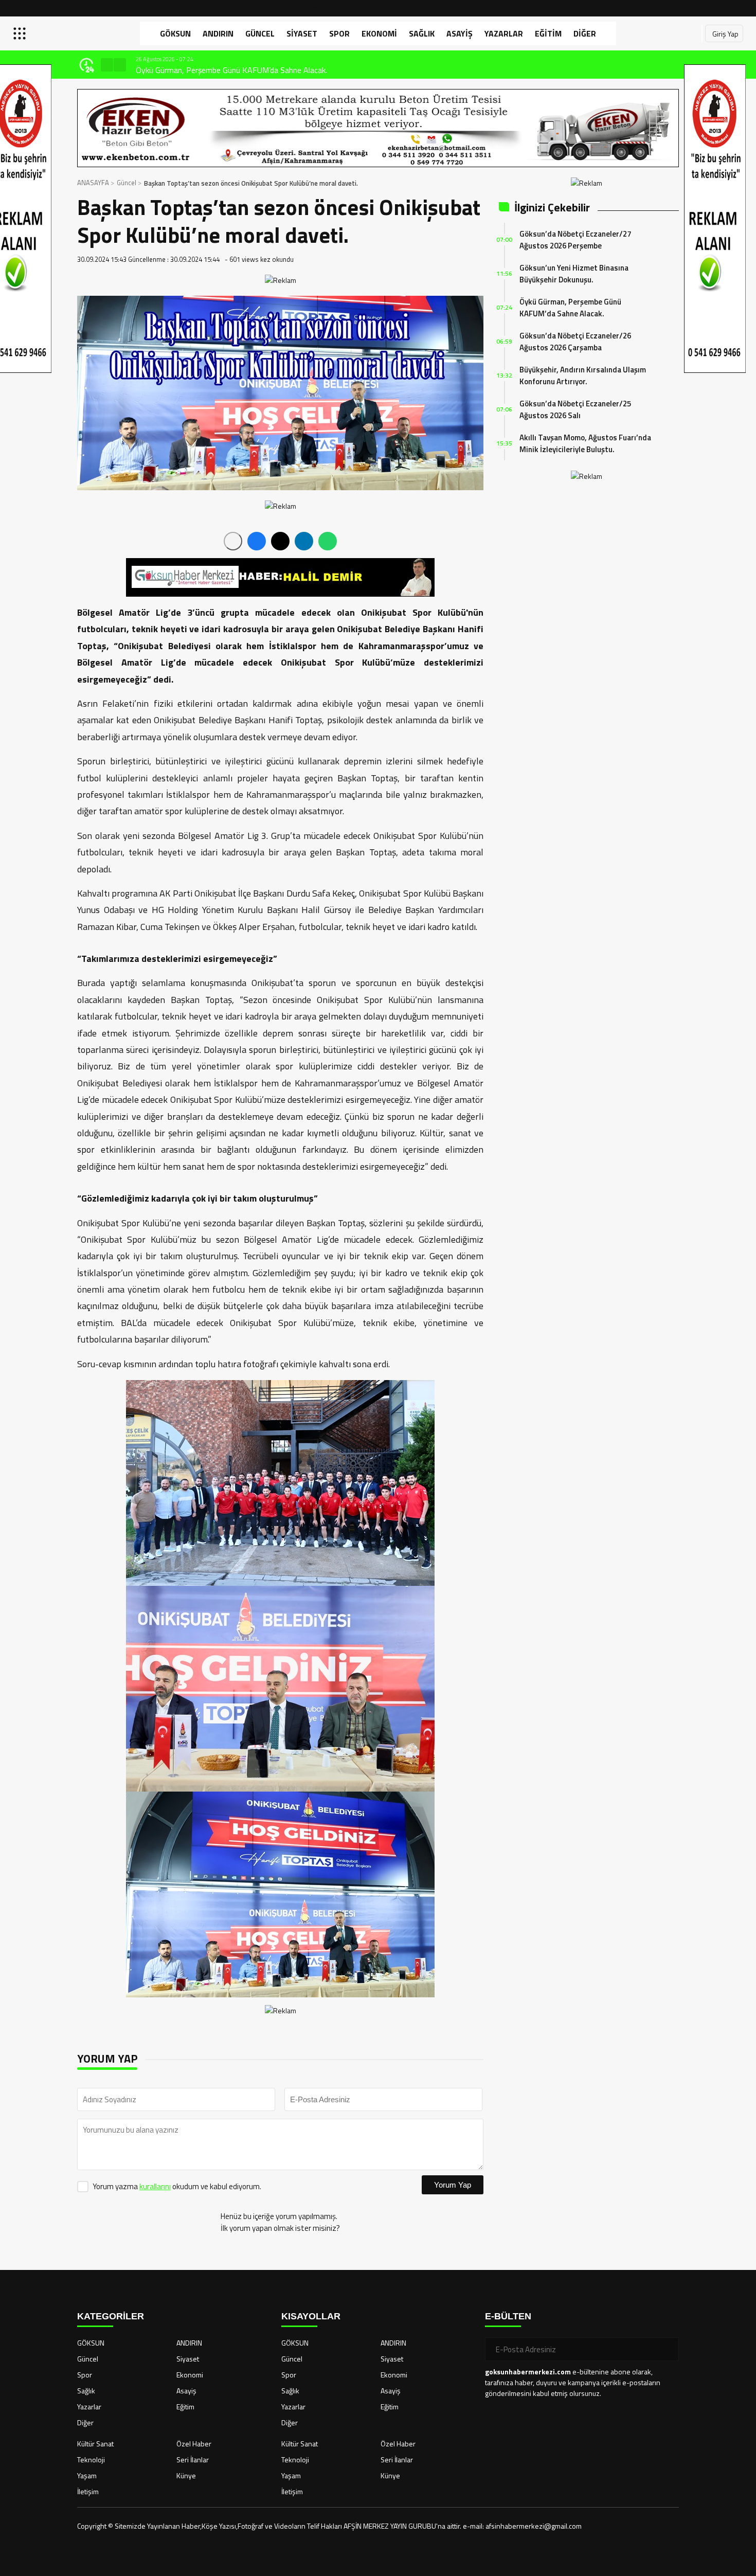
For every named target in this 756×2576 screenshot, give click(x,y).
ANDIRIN (218, 33)
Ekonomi (379, 33)
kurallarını (155, 2186)
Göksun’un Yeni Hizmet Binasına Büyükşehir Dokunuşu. (574, 274)
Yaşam (87, 2475)
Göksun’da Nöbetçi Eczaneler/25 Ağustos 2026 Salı (575, 409)
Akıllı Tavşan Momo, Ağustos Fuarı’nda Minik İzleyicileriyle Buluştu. (585, 443)
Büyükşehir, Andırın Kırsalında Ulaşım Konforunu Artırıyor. (583, 375)
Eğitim (548, 33)
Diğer (585, 33)
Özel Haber (194, 2444)
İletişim (88, 2491)
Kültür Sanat (95, 2444)
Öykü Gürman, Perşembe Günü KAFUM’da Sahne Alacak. (229, 70)
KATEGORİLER (111, 2316)
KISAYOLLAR (311, 2316)
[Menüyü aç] (21, 33)
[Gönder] (667, 2349)
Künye (186, 2475)
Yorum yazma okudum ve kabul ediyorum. (177, 2186)
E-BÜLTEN (508, 2316)
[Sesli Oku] (233, 541)
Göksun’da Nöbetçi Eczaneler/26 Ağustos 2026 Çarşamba (575, 342)
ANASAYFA (93, 183)
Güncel (260, 33)
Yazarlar (504, 33)
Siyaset (302, 33)
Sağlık (422, 33)
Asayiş (460, 33)
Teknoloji (91, 2459)
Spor (339, 33)
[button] (107, 65)
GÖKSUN (175, 33)
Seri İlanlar (193, 2459)
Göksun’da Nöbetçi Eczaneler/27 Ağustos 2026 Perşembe (575, 240)
